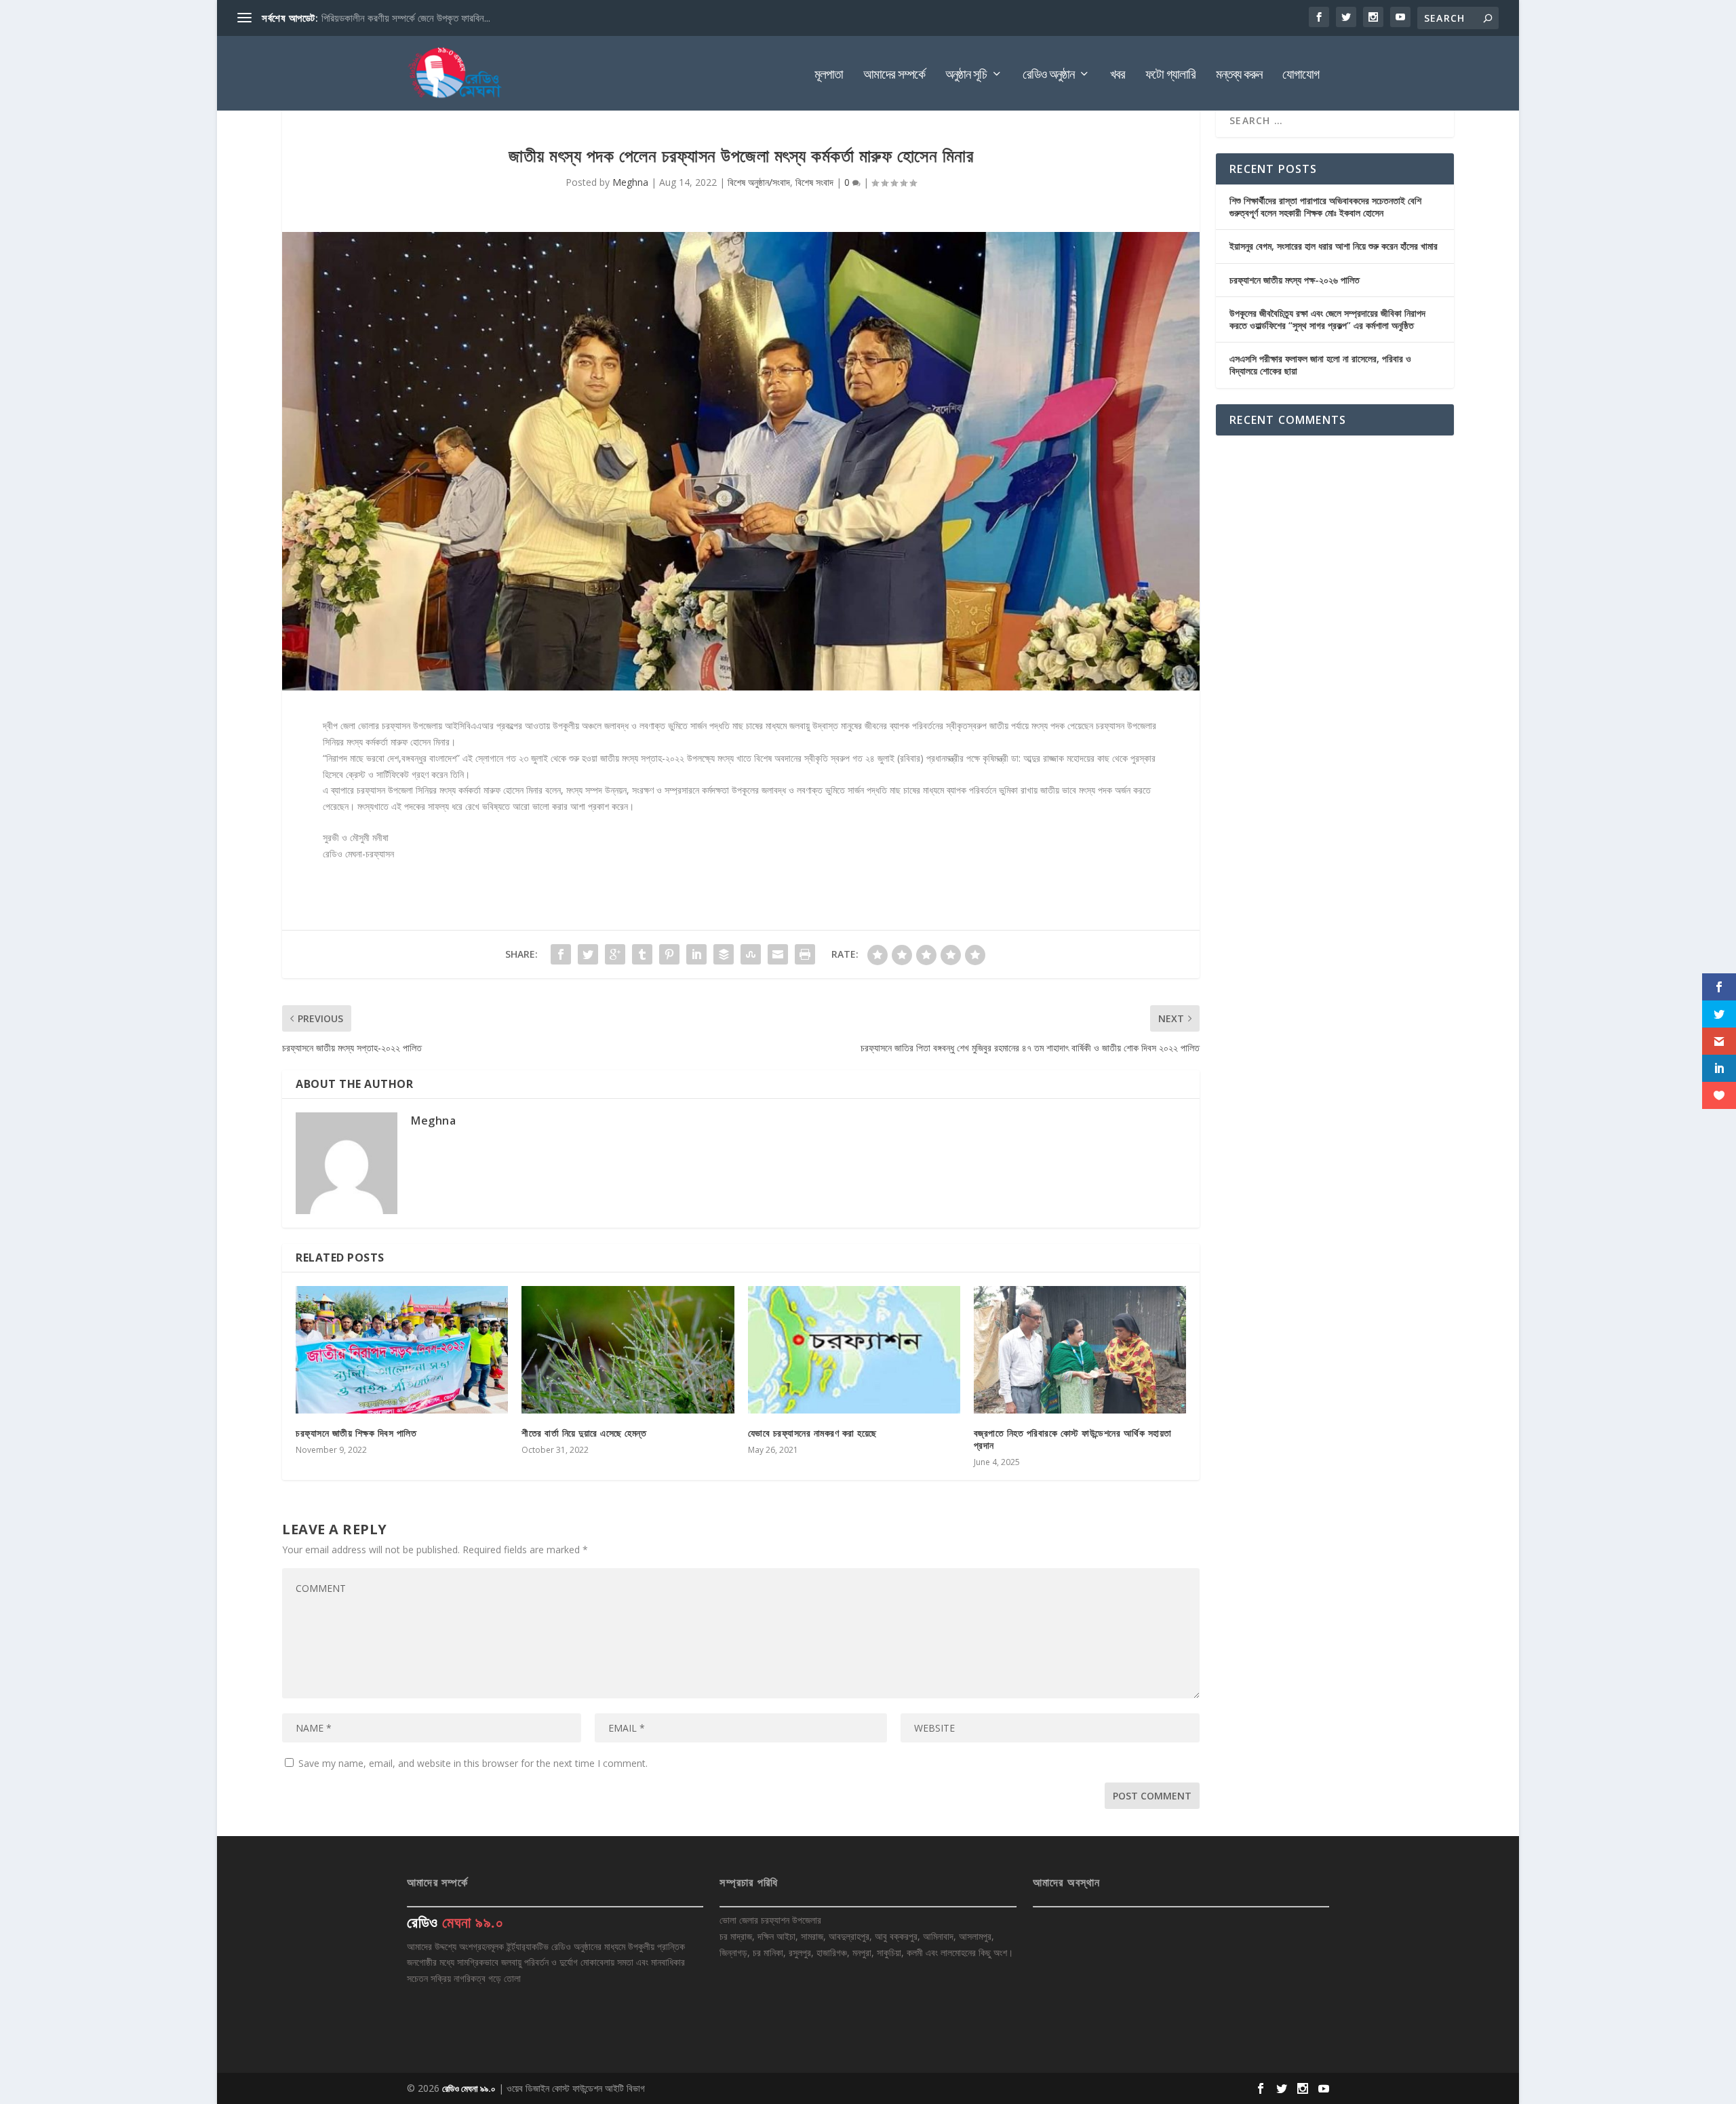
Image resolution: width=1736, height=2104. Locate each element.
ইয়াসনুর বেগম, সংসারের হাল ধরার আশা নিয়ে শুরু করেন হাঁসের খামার (1334, 246)
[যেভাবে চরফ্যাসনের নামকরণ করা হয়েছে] (854, 1350)
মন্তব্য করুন (1239, 76)
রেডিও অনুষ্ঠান (1048, 76)
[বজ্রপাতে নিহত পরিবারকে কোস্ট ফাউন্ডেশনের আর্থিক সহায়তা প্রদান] (1080, 1350)
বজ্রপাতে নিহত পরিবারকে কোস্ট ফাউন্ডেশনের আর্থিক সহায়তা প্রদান (1073, 1439)
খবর (1118, 76)
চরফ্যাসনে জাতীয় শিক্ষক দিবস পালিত (356, 1433)
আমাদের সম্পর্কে (894, 76)
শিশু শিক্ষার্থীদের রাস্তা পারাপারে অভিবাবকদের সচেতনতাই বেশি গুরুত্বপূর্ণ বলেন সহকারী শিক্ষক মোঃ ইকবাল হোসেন (1325, 207)
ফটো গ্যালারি (1170, 76)
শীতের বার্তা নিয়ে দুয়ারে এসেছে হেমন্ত (584, 1433)
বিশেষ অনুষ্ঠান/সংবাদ (759, 182)
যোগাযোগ (1301, 76)
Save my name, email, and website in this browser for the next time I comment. (473, 1763)
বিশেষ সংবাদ (814, 182)
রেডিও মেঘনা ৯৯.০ (469, 2088)
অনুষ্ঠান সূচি (966, 76)
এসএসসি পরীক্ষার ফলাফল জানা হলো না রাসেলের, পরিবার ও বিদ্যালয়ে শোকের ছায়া (1320, 365)
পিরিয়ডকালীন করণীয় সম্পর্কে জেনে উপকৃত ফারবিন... (406, 18)
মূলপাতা (829, 76)
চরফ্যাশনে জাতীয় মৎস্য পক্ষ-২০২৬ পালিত (1295, 280)
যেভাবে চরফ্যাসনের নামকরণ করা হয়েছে (812, 1433)
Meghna (630, 182)
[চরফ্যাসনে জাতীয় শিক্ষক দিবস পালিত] (402, 1350)
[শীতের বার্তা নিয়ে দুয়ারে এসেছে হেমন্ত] (628, 1350)
